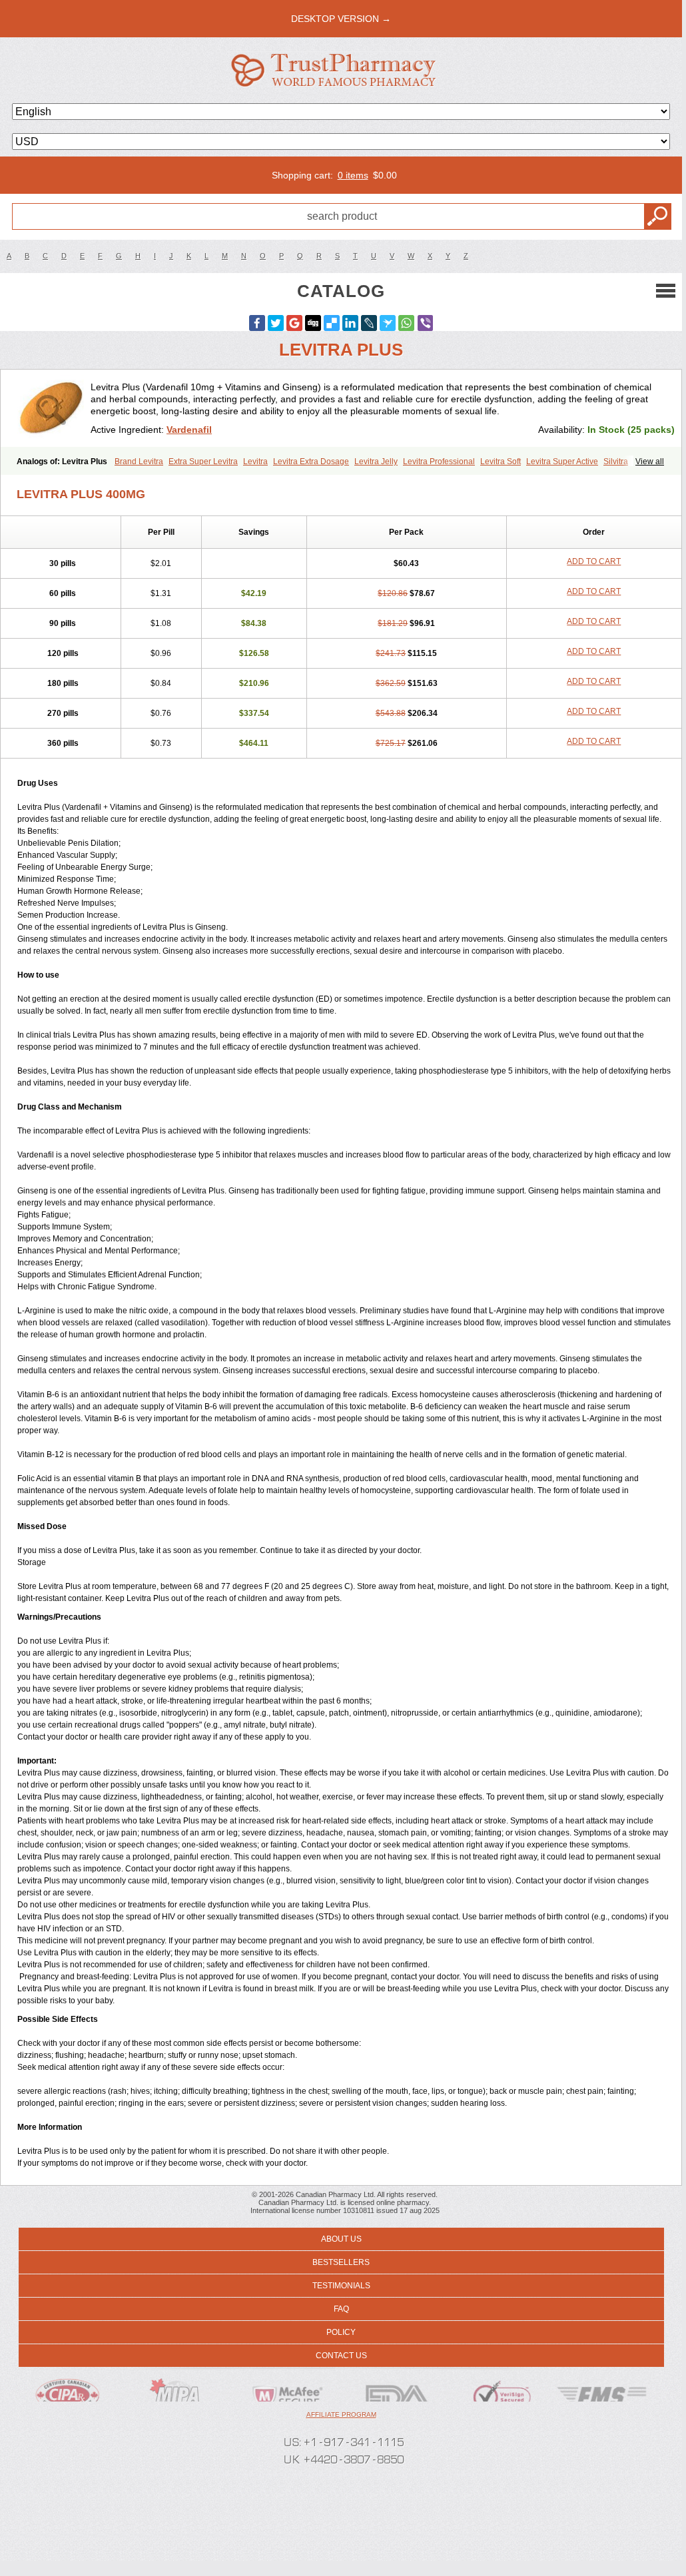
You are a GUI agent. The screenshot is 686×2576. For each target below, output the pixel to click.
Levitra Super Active (562, 462)
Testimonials (341, 2286)
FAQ (341, 2309)
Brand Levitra (139, 462)
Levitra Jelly (376, 462)
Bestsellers (341, 2262)
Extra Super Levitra (203, 462)
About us (341, 2239)
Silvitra (616, 462)
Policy (341, 2332)
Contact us (341, 2356)
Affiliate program (341, 2415)
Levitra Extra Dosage (311, 462)
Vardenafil (189, 430)
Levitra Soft (501, 462)
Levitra (255, 462)
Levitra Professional (439, 462)
